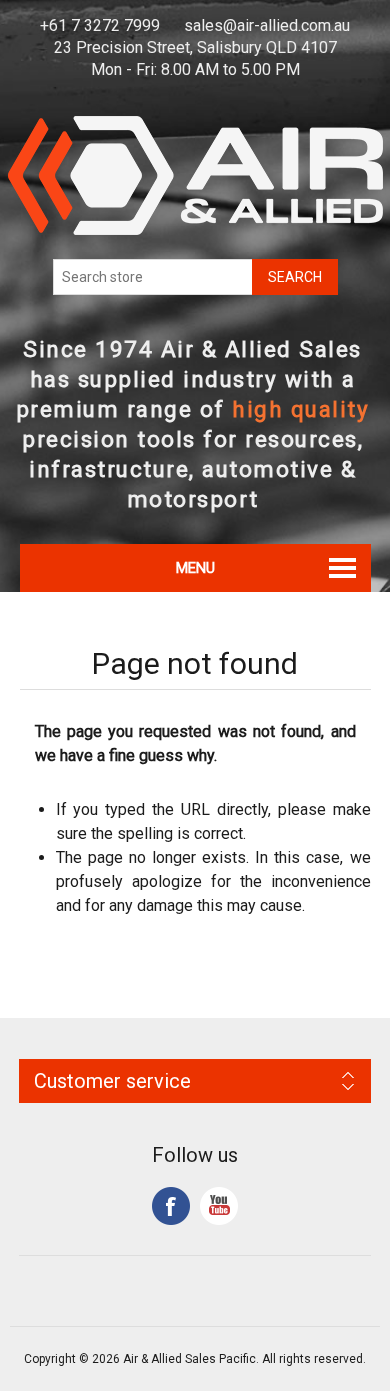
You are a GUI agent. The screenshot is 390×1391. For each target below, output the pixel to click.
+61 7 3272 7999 (100, 25)
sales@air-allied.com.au (267, 25)
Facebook (171, 1206)
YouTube (219, 1206)
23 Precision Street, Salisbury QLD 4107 (195, 47)
